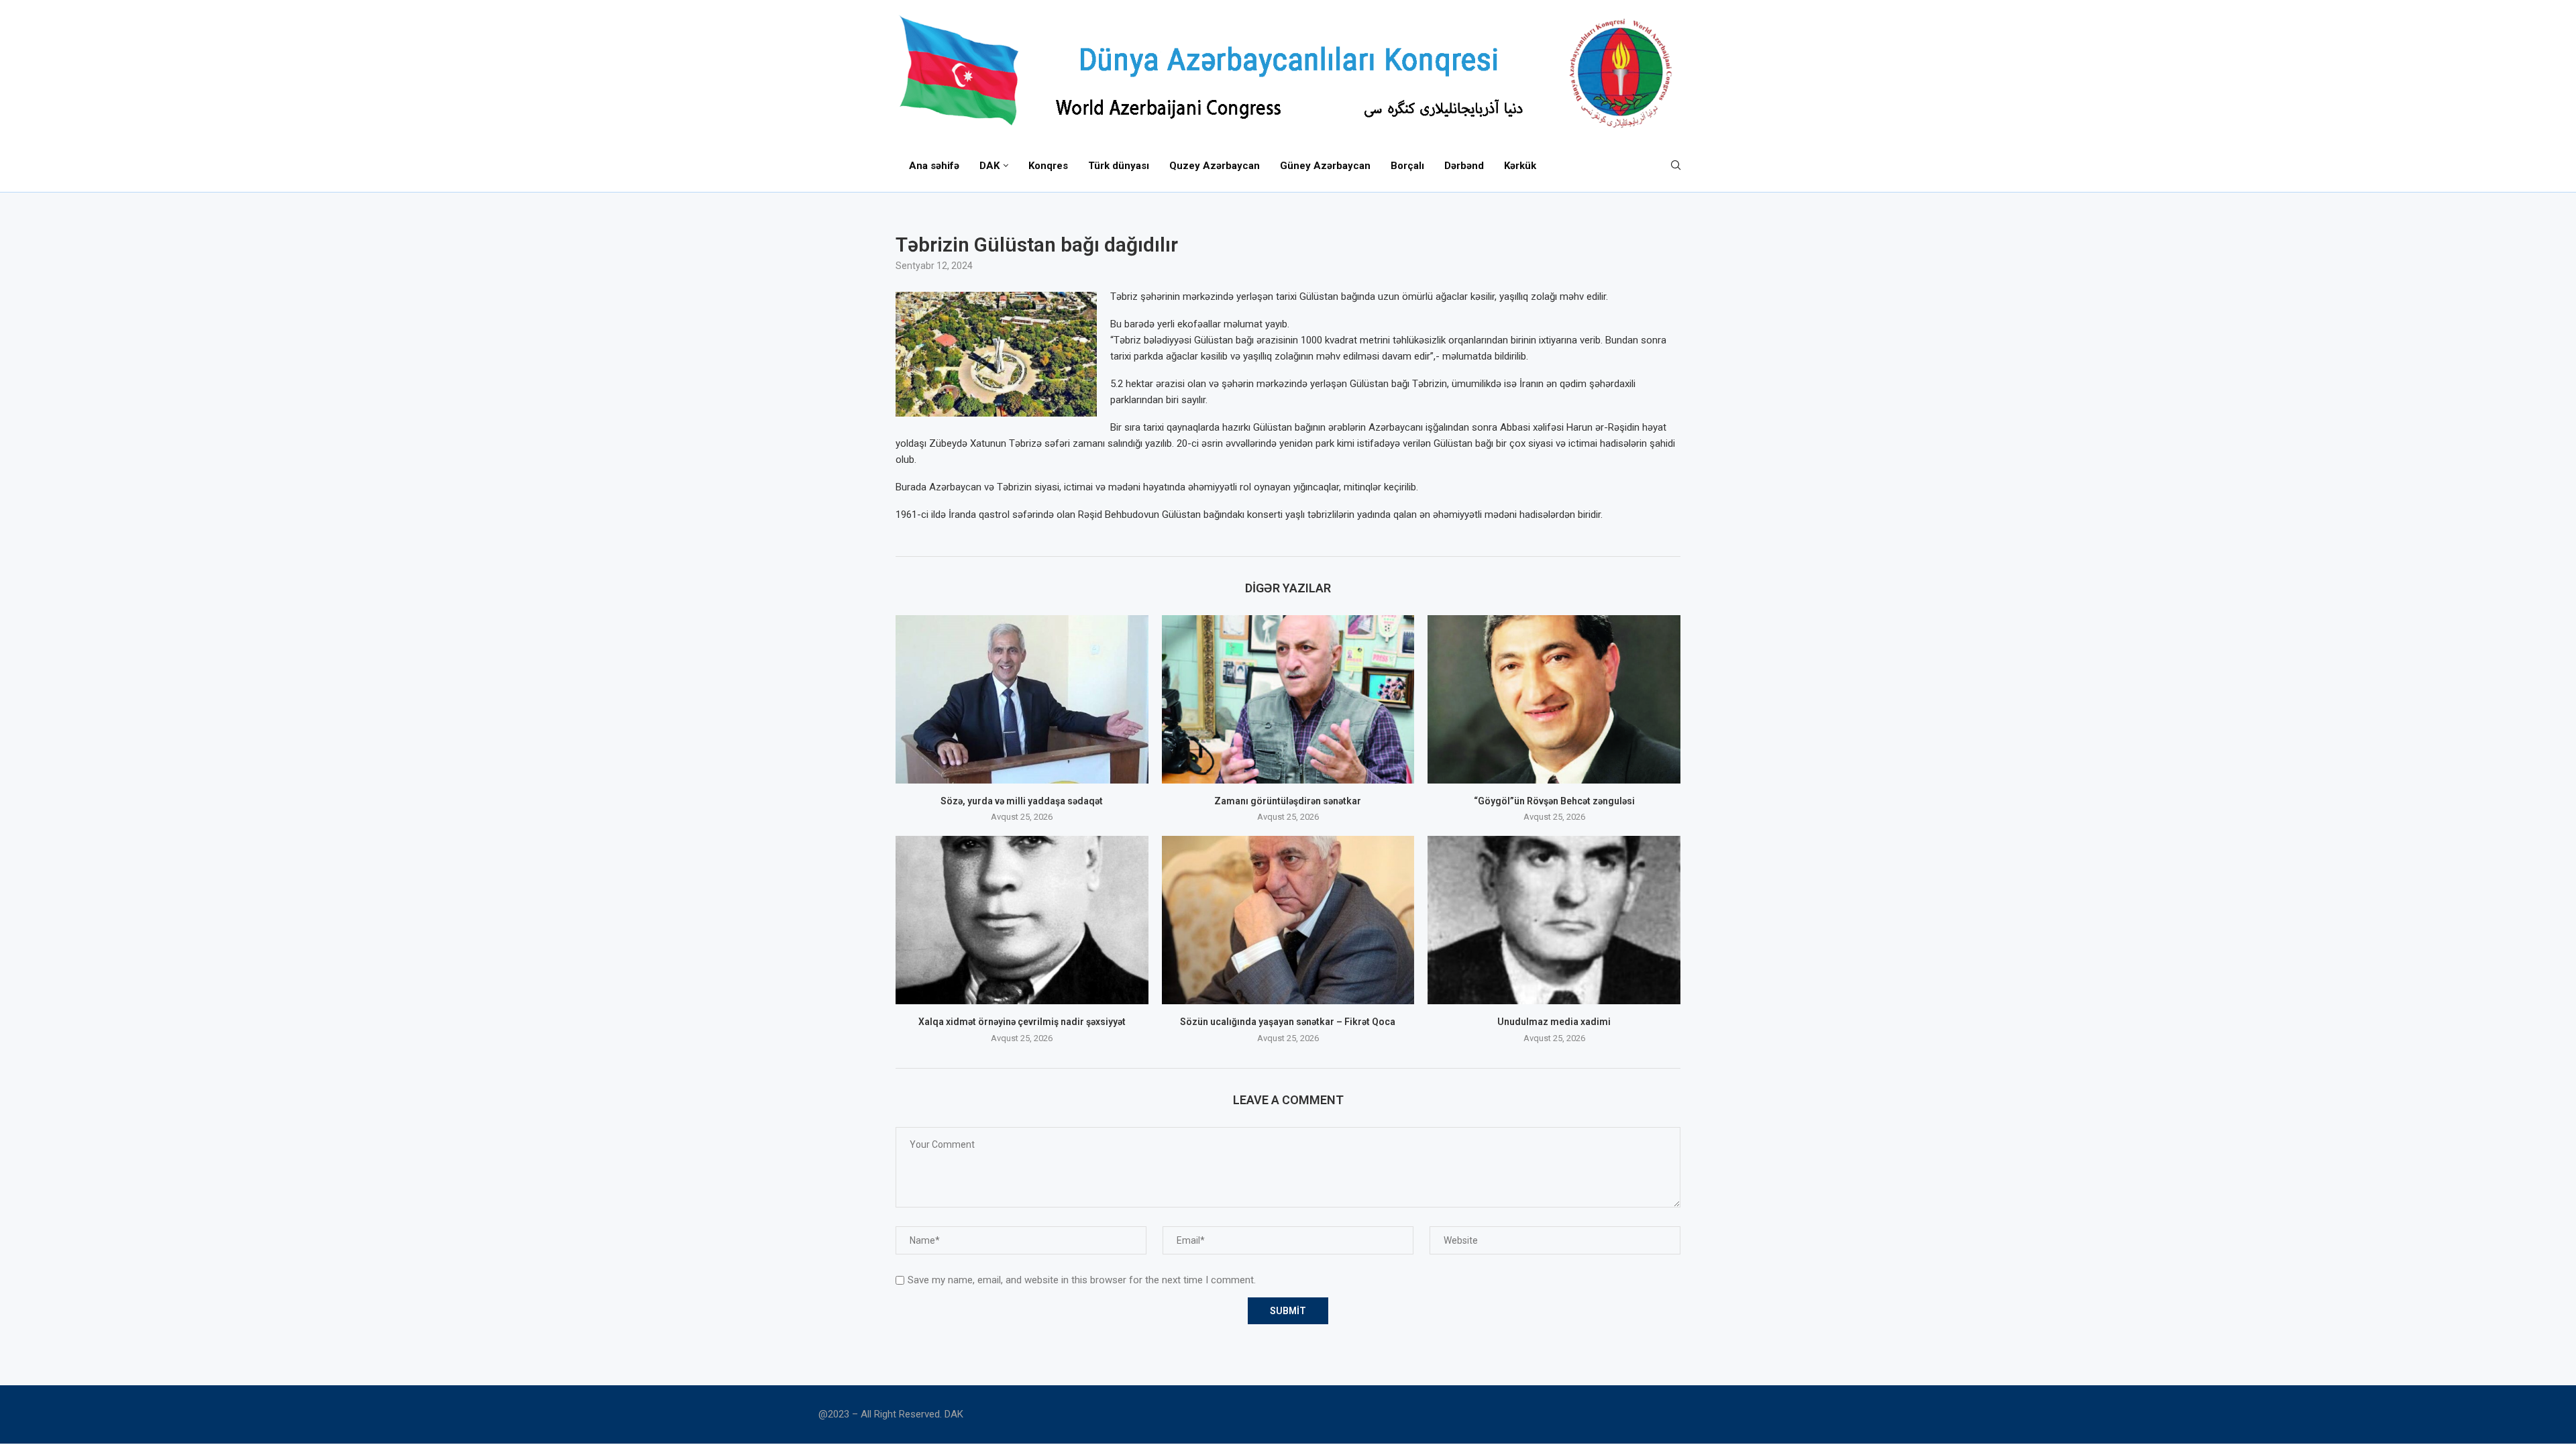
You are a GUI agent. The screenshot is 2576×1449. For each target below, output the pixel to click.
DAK (989, 166)
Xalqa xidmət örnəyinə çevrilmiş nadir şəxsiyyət (1022, 1022)
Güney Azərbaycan (1325, 166)
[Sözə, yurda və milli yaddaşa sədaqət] (1022, 699)
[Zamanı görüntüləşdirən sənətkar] (1288, 699)
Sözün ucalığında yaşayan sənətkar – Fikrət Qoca (1288, 1022)
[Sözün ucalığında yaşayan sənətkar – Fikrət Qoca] (1288, 920)
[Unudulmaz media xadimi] (1554, 920)
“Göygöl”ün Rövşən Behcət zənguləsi (1554, 801)
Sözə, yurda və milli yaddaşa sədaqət (1022, 801)
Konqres (1048, 166)
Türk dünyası (1119, 166)
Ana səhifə (934, 166)
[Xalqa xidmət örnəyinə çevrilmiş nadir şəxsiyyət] (1022, 920)
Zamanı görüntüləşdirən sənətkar (1288, 801)
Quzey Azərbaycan (1215, 166)
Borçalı (1407, 166)
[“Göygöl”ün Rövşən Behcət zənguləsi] (1554, 699)
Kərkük (1520, 166)
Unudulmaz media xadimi (1554, 1022)
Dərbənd (1464, 166)
